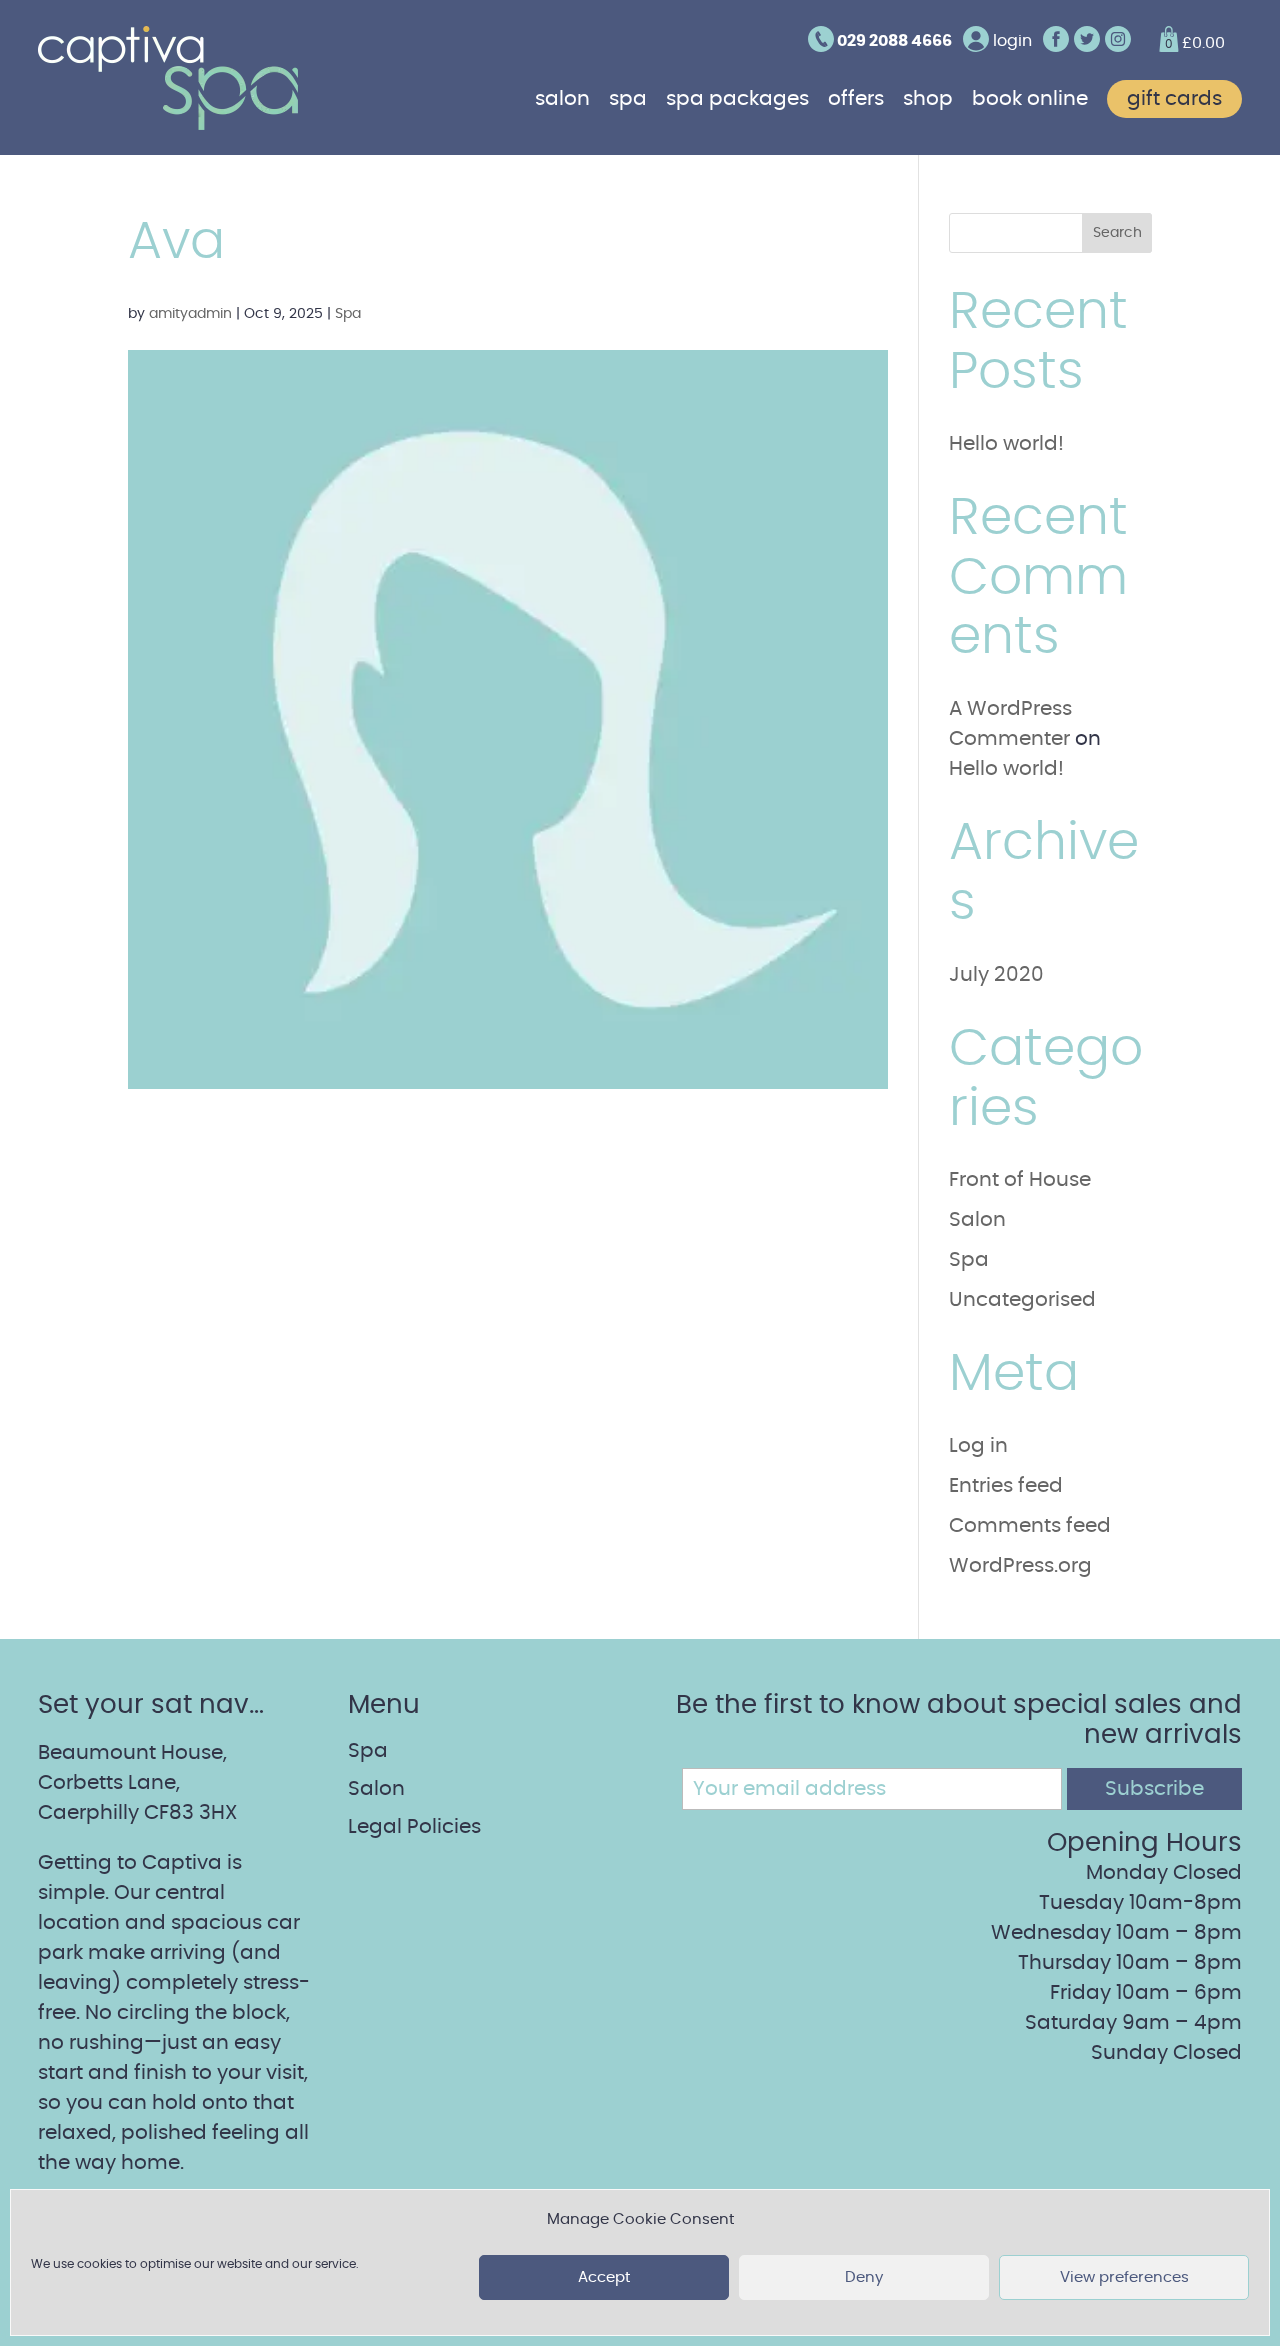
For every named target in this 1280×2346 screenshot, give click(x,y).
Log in (978, 1446)
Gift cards (1174, 99)
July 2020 (996, 975)
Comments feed (1030, 1526)
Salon (562, 99)
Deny (864, 2277)
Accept (604, 2277)
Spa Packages (737, 99)
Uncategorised (1022, 1300)
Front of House (1020, 1180)
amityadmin (190, 314)
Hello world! (1006, 444)
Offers (856, 99)
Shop (928, 99)
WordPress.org (1020, 1566)
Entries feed (1006, 1486)
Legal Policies (414, 1827)
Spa (628, 99)
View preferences (1124, 2277)
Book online (1030, 99)
